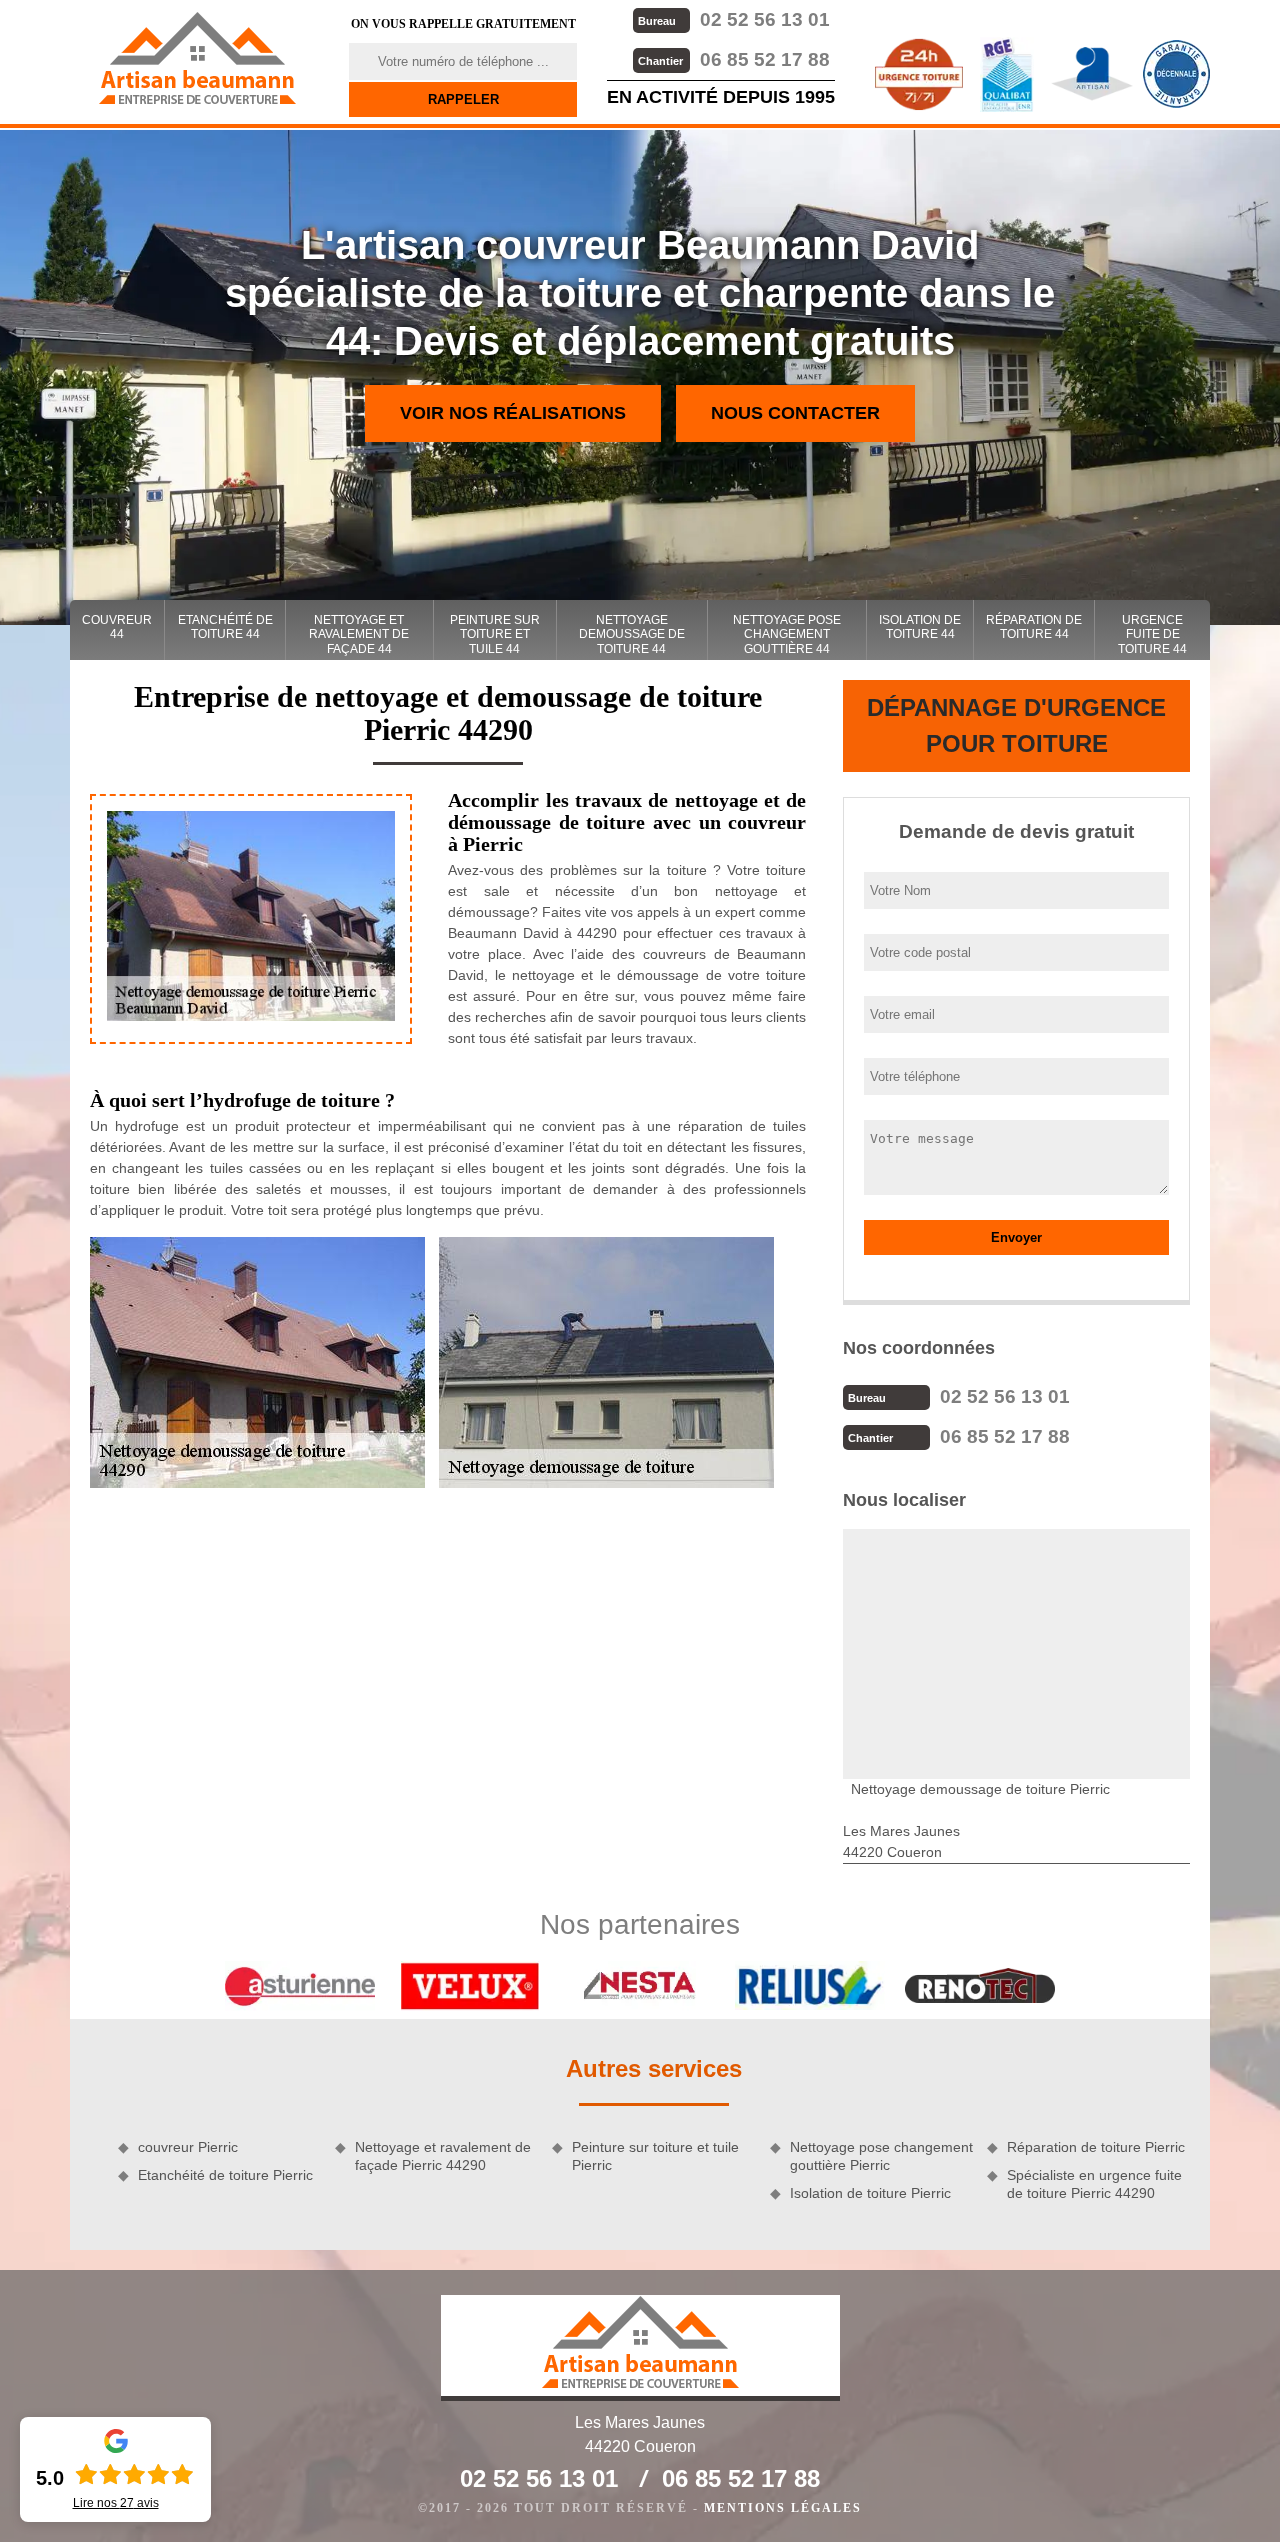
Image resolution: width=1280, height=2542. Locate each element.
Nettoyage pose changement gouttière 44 (787, 634)
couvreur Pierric (188, 2147)
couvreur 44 (117, 627)
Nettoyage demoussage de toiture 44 (632, 634)
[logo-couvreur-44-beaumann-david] (197, 58)
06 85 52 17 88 (734, 59)
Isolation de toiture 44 (920, 627)
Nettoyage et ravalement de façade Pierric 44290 (443, 2156)
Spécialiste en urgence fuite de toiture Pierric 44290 (1094, 2184)
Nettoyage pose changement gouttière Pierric (881, 2156)
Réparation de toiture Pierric (1096, 2147)
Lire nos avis (116, 2503)
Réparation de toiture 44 (1034, 627)
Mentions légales (783, 2508)
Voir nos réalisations (513, 413)
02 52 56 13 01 (734, 19)
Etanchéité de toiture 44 (225, 627)
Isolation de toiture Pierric (870, 2193)
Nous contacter (795, 413)
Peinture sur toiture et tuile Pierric (655, 2156)
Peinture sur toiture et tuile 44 (495, 634)
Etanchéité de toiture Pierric (225, 2175)
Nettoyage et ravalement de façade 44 (359, 634)
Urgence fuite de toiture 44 (1152, 634)
